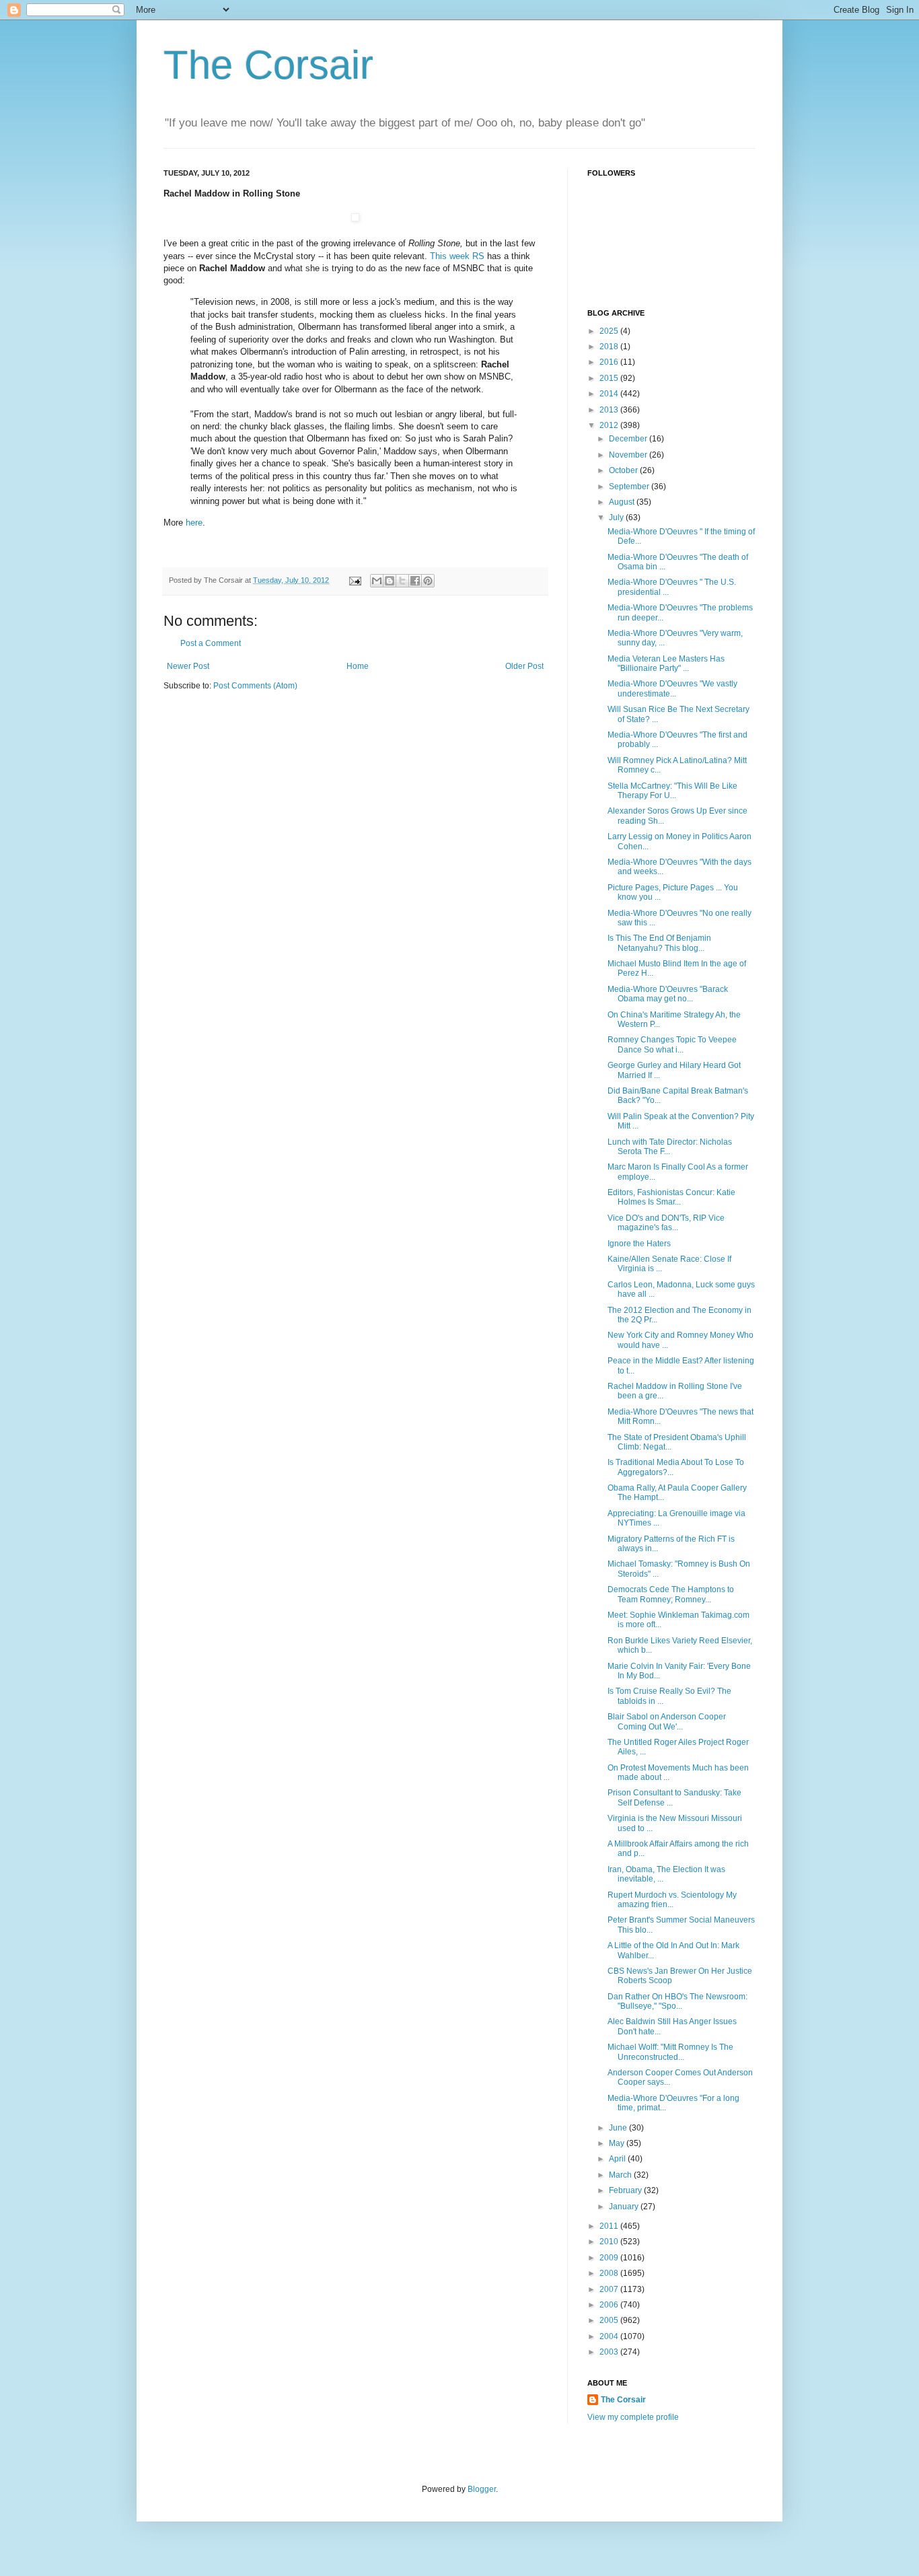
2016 (610, 362)
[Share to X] (402, 581)
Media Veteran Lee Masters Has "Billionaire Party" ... (666, 664)
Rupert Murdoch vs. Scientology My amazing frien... (672, 1900)
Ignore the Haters (639, 1244)
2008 (610, 2273)
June (619, 2128)
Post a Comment (211, 643)
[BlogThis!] (390, 581)
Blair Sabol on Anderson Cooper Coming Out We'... (667, 1721)
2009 (610, 2258)
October (624, 470)
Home (358, 666)
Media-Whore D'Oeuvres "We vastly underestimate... (672, 688)
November (629, 455)
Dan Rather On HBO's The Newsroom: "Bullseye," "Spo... (677, 2001)
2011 (610, 2226)
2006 (610, 2305)
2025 (610, 331)
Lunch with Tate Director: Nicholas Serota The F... (670, 1147)
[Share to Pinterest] (428, 581)
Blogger (482, 2489)
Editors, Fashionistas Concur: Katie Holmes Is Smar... (671, 1197)
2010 (610, 2242)
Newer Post (188, 666)
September (630, 487)
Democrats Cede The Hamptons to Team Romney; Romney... (671, 1594)
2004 (610, 2336)
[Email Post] (355, 580)
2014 (610, 394)
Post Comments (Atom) (255, 686)
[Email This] (377, 581)
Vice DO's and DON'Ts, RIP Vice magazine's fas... (666, 1223)
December (629, 439)
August (623, 502)
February (626, 2190)
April (618, 2159)
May (618, 2143)
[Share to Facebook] (415, 581)
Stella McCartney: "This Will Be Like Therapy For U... (672, 791)
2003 (610, 2352)
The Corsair (268, 65)
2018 (610, 347)
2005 (610, 2320)
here (193, 523)
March (621, 2175)
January (625, 2207)
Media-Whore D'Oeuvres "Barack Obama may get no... (668, 994)
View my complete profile (633, 2417)
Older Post (524, 666)
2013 (610, 410)
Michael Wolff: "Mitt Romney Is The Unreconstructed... (670, 2052)
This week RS (457, 256)
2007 (610, 2289)
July (617, 517)
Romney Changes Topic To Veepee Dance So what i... (672, 1044)
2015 (610, 378)
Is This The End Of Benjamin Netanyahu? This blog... (659, 943)
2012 (610, 425)
